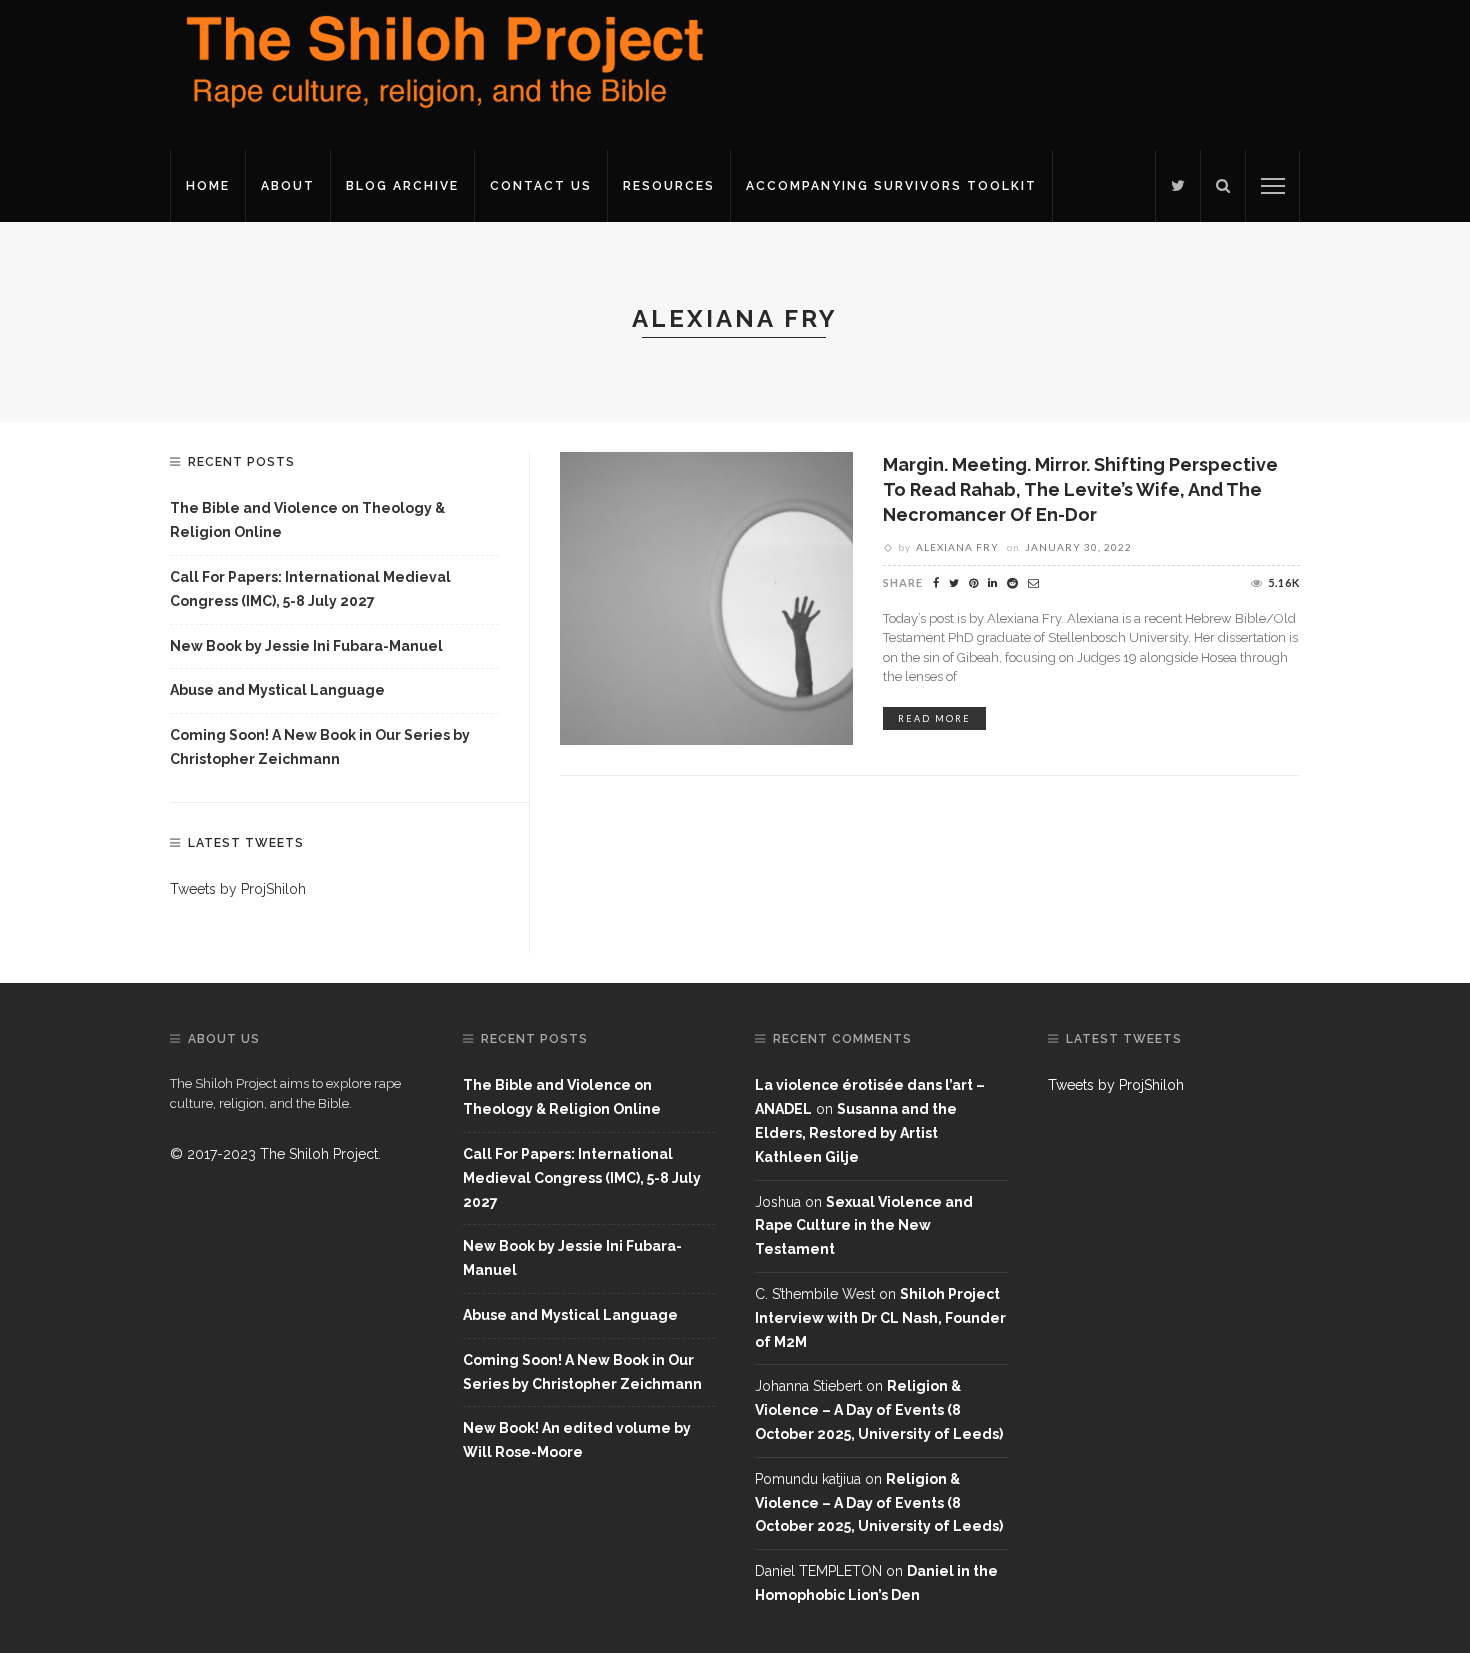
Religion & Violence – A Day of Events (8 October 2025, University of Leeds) (879, 1410)
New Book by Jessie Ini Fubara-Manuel (306, 646)
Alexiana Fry (957, 547)
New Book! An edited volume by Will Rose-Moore (577, 1440)
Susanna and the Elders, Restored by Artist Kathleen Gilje (856, 1133)
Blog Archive (402, 186)
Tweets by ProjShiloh (238, 889)
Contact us (541, 186)
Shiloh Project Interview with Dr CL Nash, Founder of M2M (880, 1318)
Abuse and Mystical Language (277, 690)
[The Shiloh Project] (440, 74)
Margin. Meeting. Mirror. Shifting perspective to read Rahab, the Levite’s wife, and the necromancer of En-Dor (1080, 489)
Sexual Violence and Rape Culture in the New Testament (864, 1226)
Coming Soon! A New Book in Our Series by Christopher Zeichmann (320, 747)
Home (208, 186)
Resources (669, 186)
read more (934, 718)
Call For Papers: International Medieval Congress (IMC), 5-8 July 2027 (310, 589)
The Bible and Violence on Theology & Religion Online (307, 520)
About (288, 186)
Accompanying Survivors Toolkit (891, 186)
